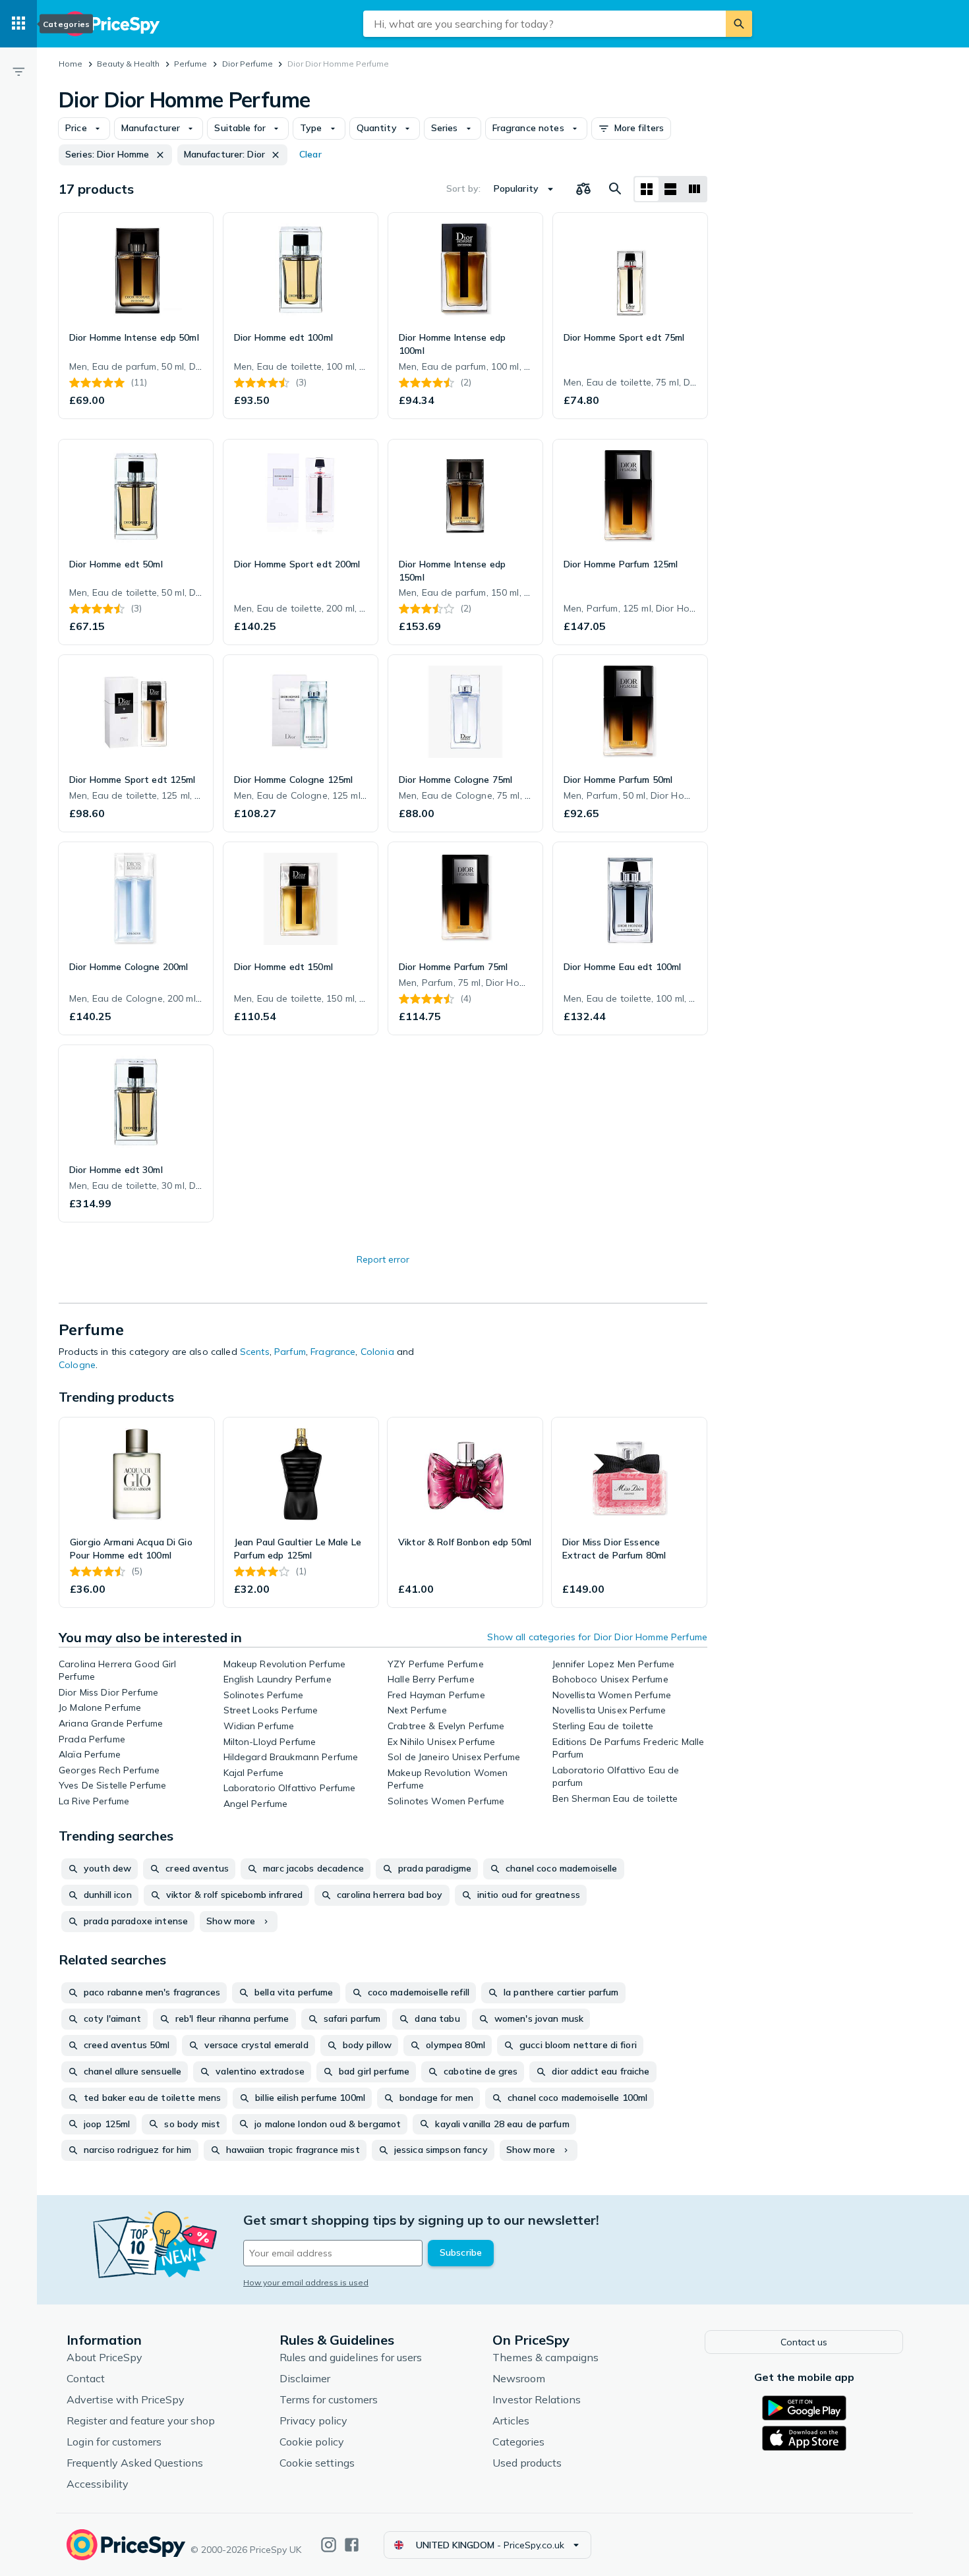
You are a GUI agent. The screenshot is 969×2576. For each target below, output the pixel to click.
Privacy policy (313, 2420)
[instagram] (329, 2545)
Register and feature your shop (141, 2420)
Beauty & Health (128, 64)
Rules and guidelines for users (351, 2357)
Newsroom (519, 2378)
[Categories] (18, 24)
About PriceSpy (104, 2357)
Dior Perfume (248, 64)
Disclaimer (305, 2378)
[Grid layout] (647, 189)
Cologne (77, 1365)
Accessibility (98, 2484)
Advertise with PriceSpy (126, 2399)
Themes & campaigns (545, 2357)
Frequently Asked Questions (135, 2463)
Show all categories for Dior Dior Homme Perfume (597, 1637)
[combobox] (544, 24)
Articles (511, 2420)
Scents (255, 1352)
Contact (86, 2378)
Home (71, 64)
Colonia (377, 1352)
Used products (527, 2463)
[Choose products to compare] (583, 189)
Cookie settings (317, 2463)
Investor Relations (537, 2399)
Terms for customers (329, 2399)
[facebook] (352, 2545)
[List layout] (670, 189)
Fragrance (333, 1352)
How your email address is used (306, 2282)
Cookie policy (312, 2442)
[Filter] (18, 71)
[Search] (739, 24)
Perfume (191, 64)
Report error (383, 1259)
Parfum (290, 1352)
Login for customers (114, 2442)
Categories (518, 2442)
